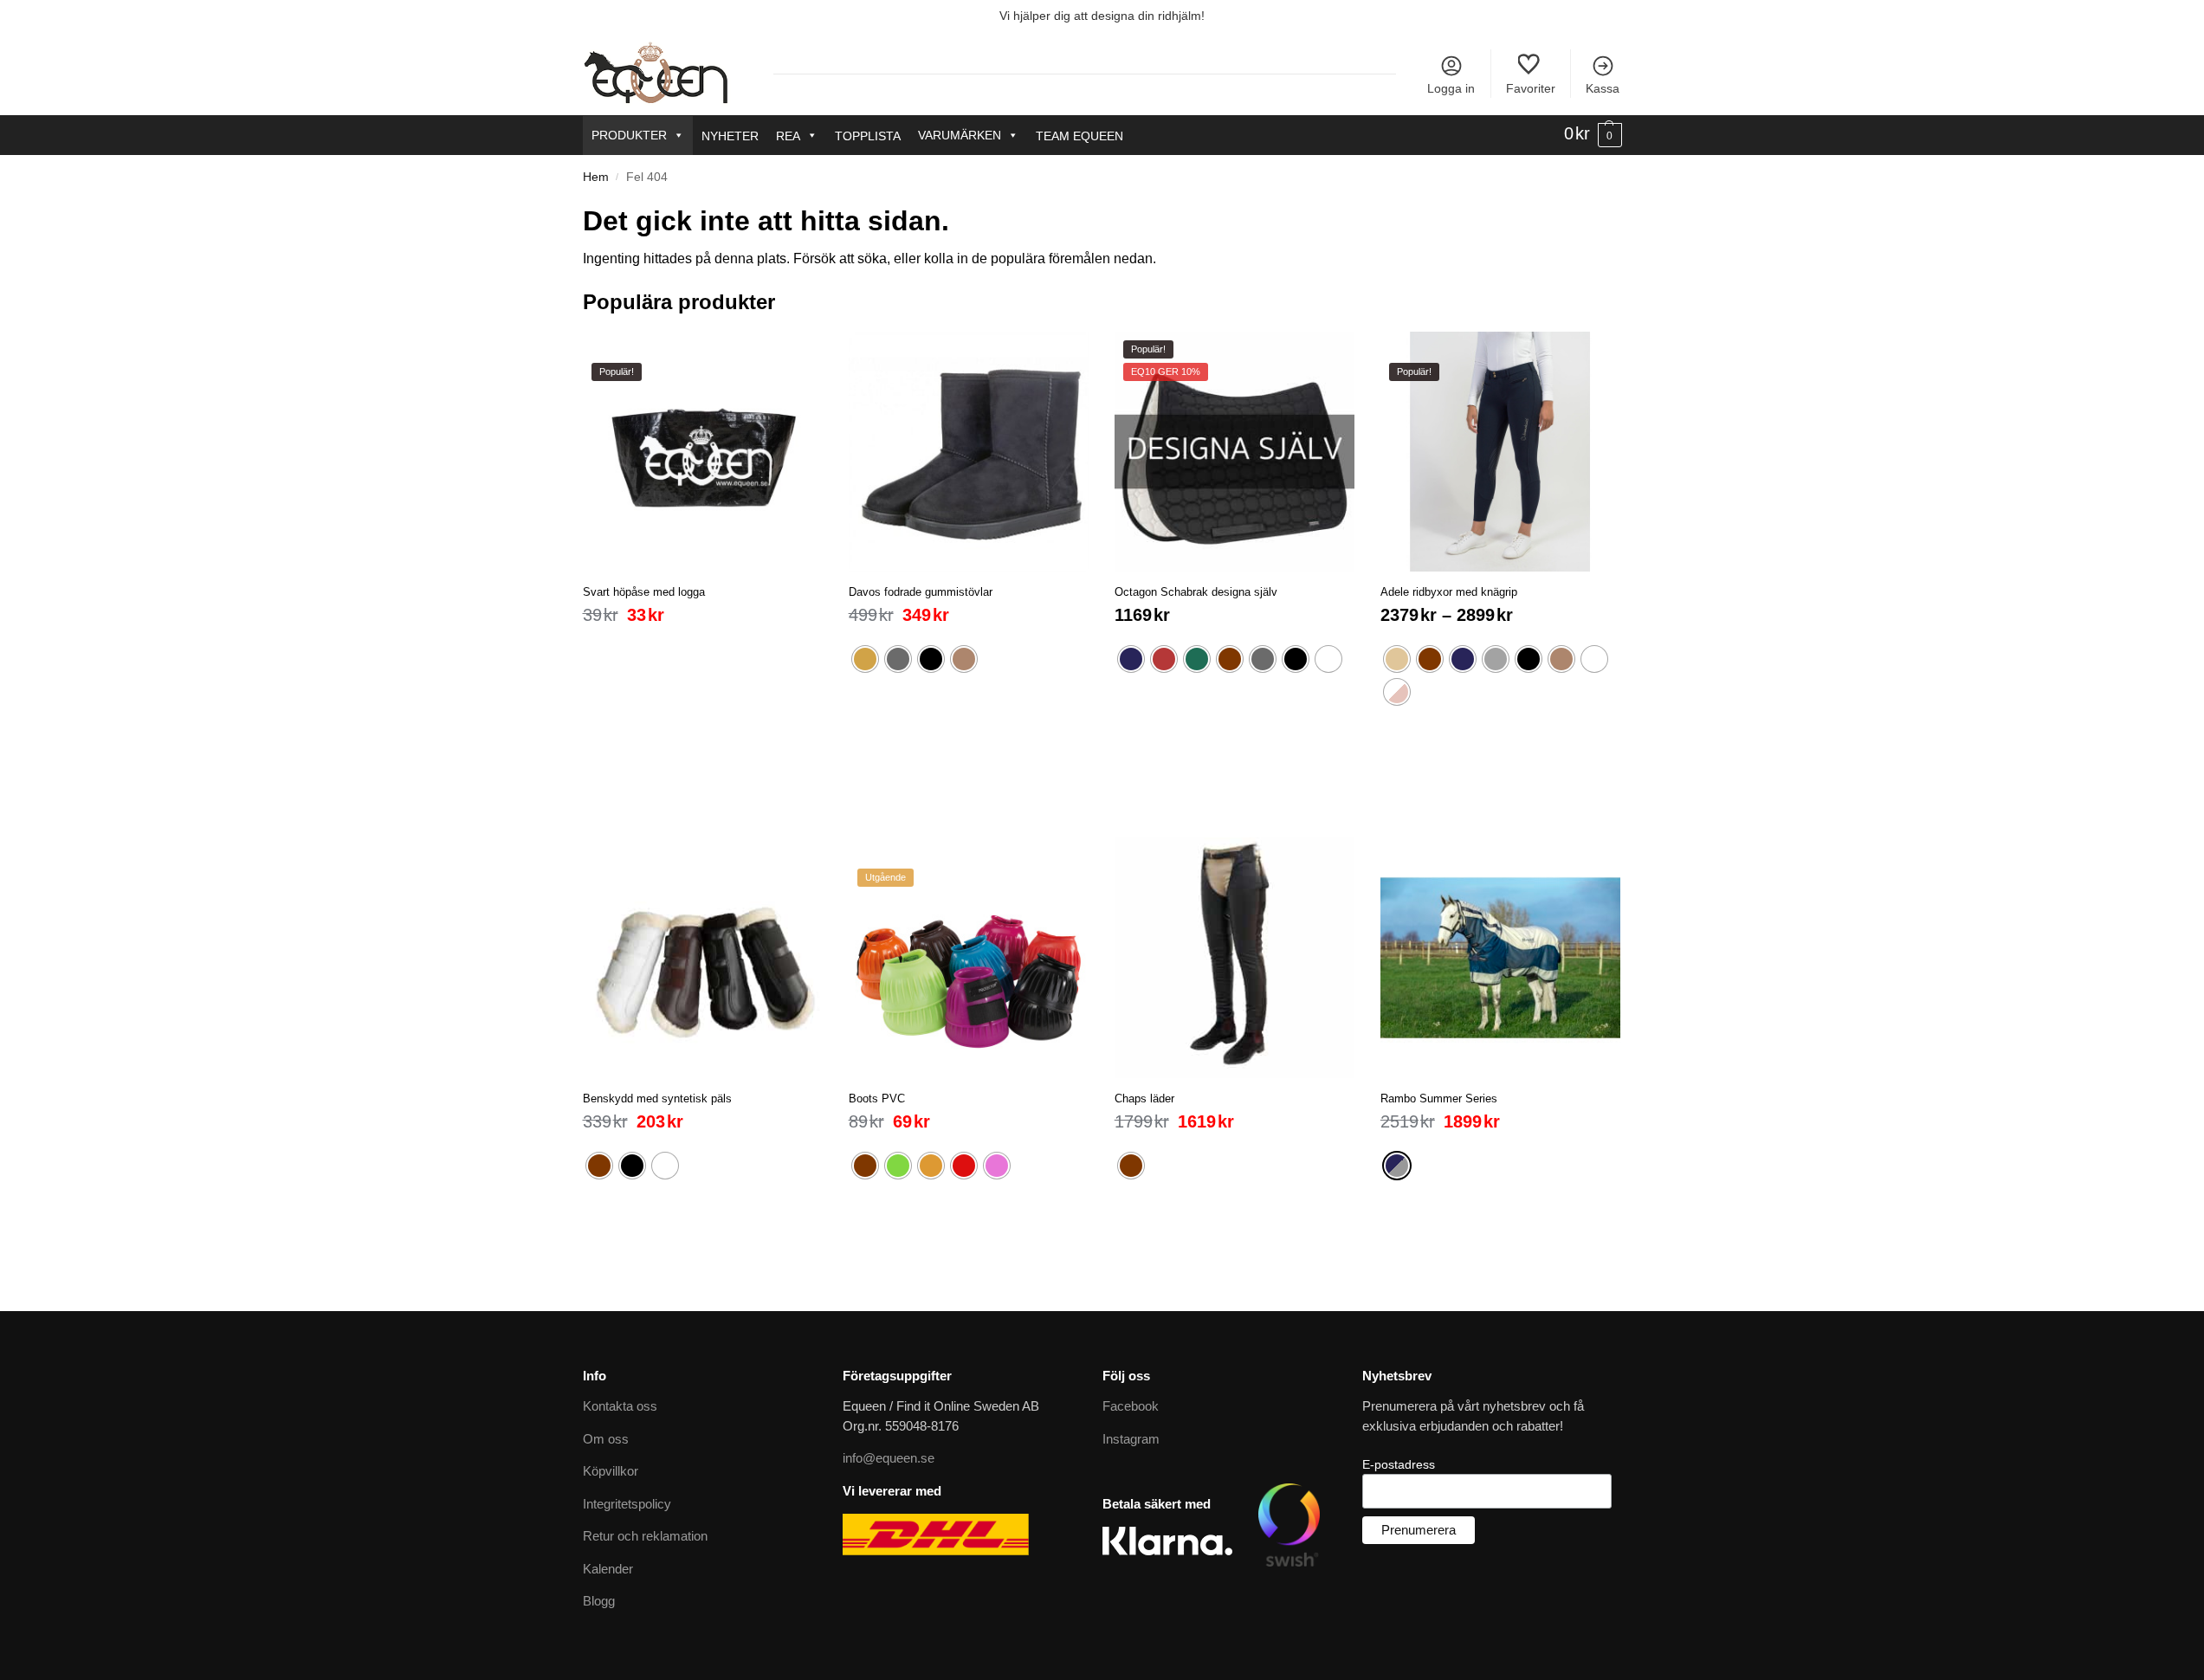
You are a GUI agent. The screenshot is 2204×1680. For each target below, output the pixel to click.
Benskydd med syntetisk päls (657, 1098)
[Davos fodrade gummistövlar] (969, 452)
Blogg (599, 1601)
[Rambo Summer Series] (1500, 957)
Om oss (606, 1439)
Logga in (1451, 88)
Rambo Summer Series (1439, 1098)
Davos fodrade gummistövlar (921, 592)
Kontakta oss (620, 1406)
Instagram (1131, 1439)
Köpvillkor (611, 1471)
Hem (596, 177)
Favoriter (1531, 88)
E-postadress (1399, 1464)
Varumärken (960, 135)
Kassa (1603, 88)
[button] (1593, 134)
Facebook (1131, 1406)
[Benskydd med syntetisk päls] (703, 957)
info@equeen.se (889, 1458)
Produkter (629, 135)
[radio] (865, 659)
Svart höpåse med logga (644, 592)
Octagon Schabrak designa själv (1196, 592)
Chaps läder (1144, 1098)
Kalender (608, 1569)
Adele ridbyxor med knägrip (1449, 592)
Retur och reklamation (645, 1536)
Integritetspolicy (627, 1504)
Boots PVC (877, 1098)
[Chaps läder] (1234, 957)
